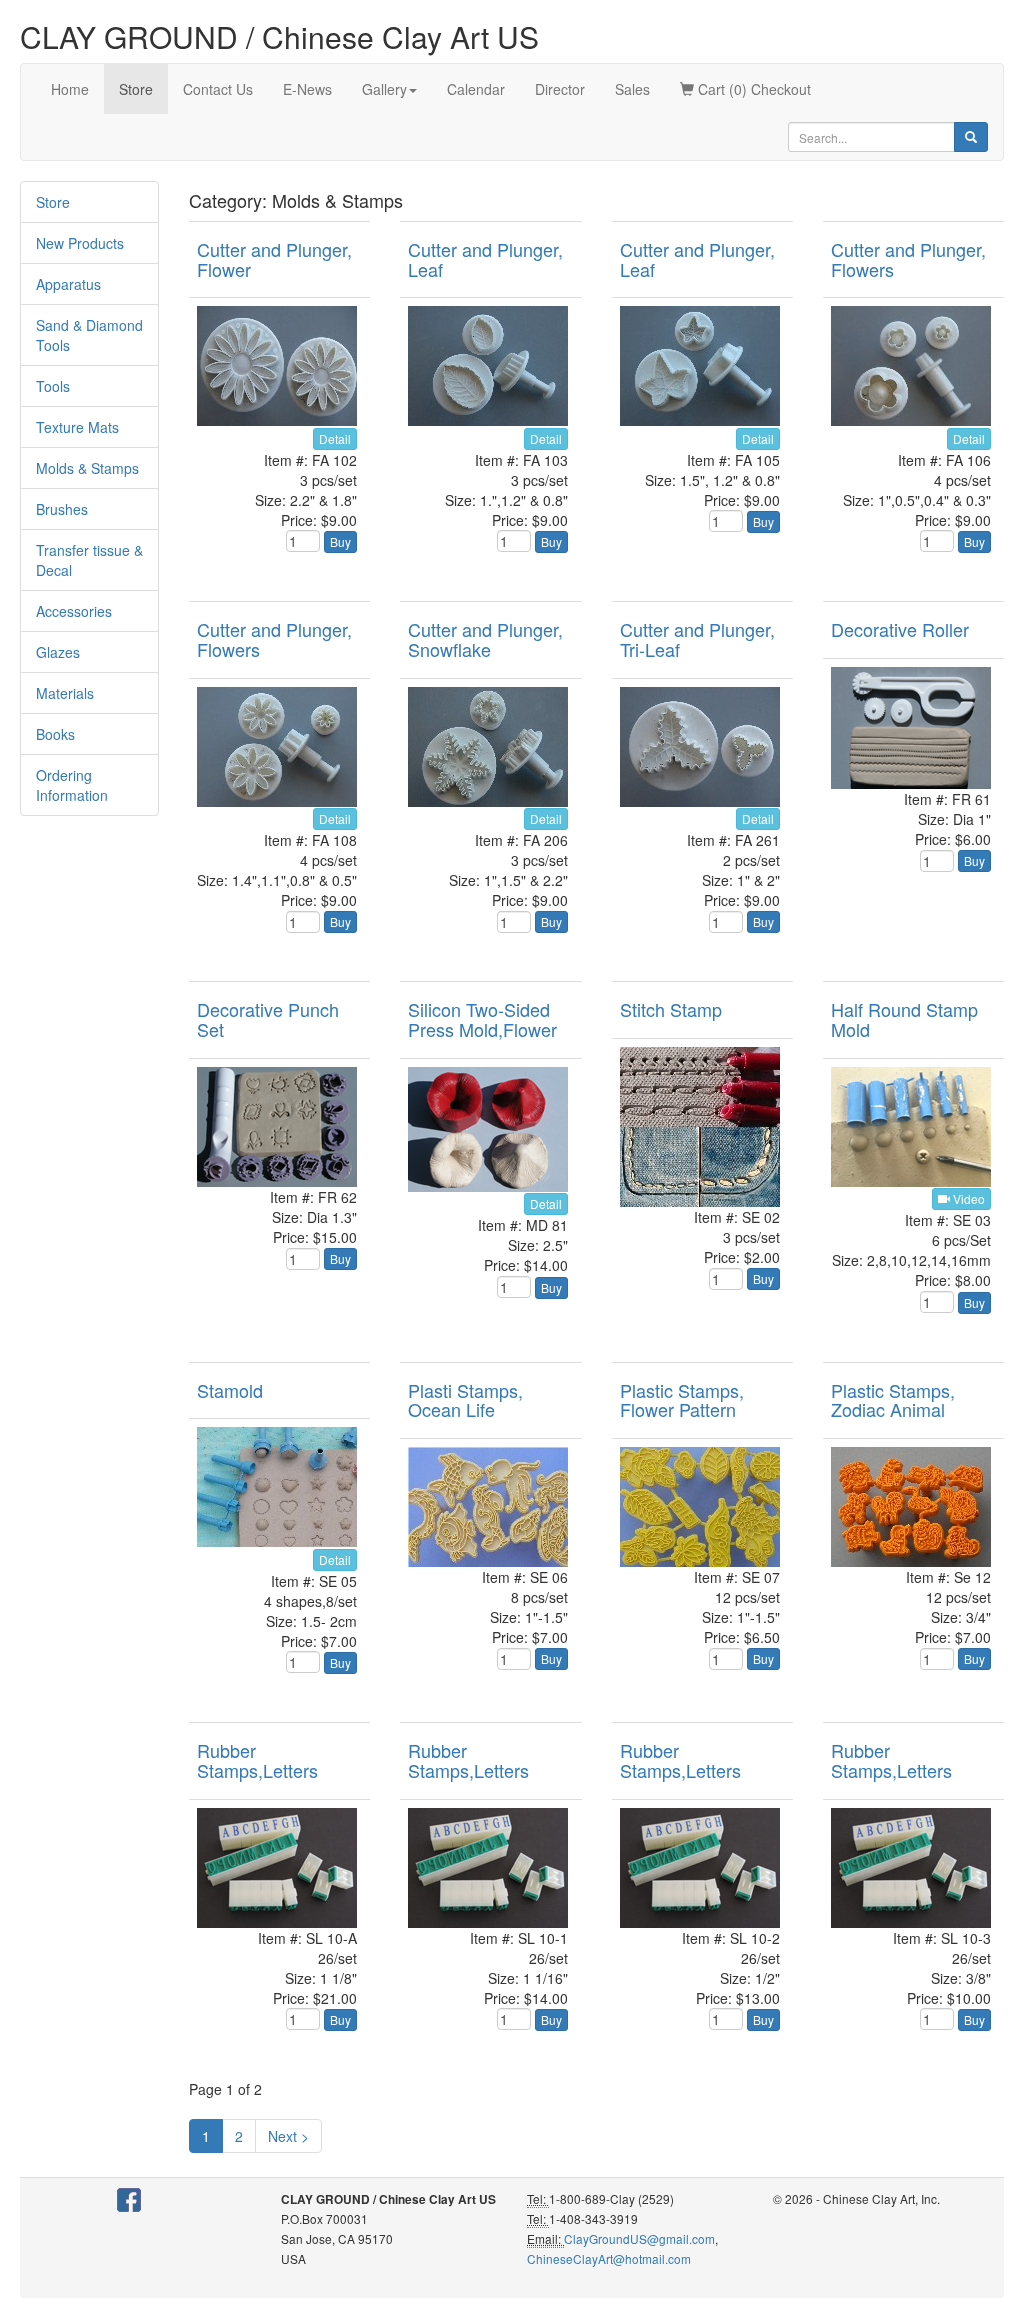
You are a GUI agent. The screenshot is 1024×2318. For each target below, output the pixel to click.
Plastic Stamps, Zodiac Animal (893, 1400)
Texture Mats (77, 427)
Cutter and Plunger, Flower (274, 259)
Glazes (58, 652)
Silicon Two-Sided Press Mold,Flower (482, 1019)
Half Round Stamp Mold (904, 1019)
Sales (632, 89)
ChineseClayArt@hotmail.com (609, 2258)
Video (967, 1198)
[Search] (971, 137)
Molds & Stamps (87, 468)
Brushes (62, 509)
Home (70, 89)
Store (136, 89)
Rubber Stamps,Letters (257, 1760)
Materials (65, 693)
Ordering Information (72, 785)
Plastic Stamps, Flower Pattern (682, 1400)
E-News (307, 89)
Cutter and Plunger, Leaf (485, 259)
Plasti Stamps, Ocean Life (465, 1400)
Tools (53, 386)
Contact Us (218, 89)
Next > (288, 2136)
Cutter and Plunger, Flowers (908, 259)
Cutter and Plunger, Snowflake (485, 639)
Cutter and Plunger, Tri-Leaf (697, 639)
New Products (80, 243)
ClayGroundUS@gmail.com (639, 2238)
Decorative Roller (900, 629)
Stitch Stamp (671, 1009)
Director (560, 89)
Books (55, 734)
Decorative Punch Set (268, 1019)
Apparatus (68, 284)
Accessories (74, 611)
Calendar (476, 89)
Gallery (384, 89)
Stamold (230, 1390)
